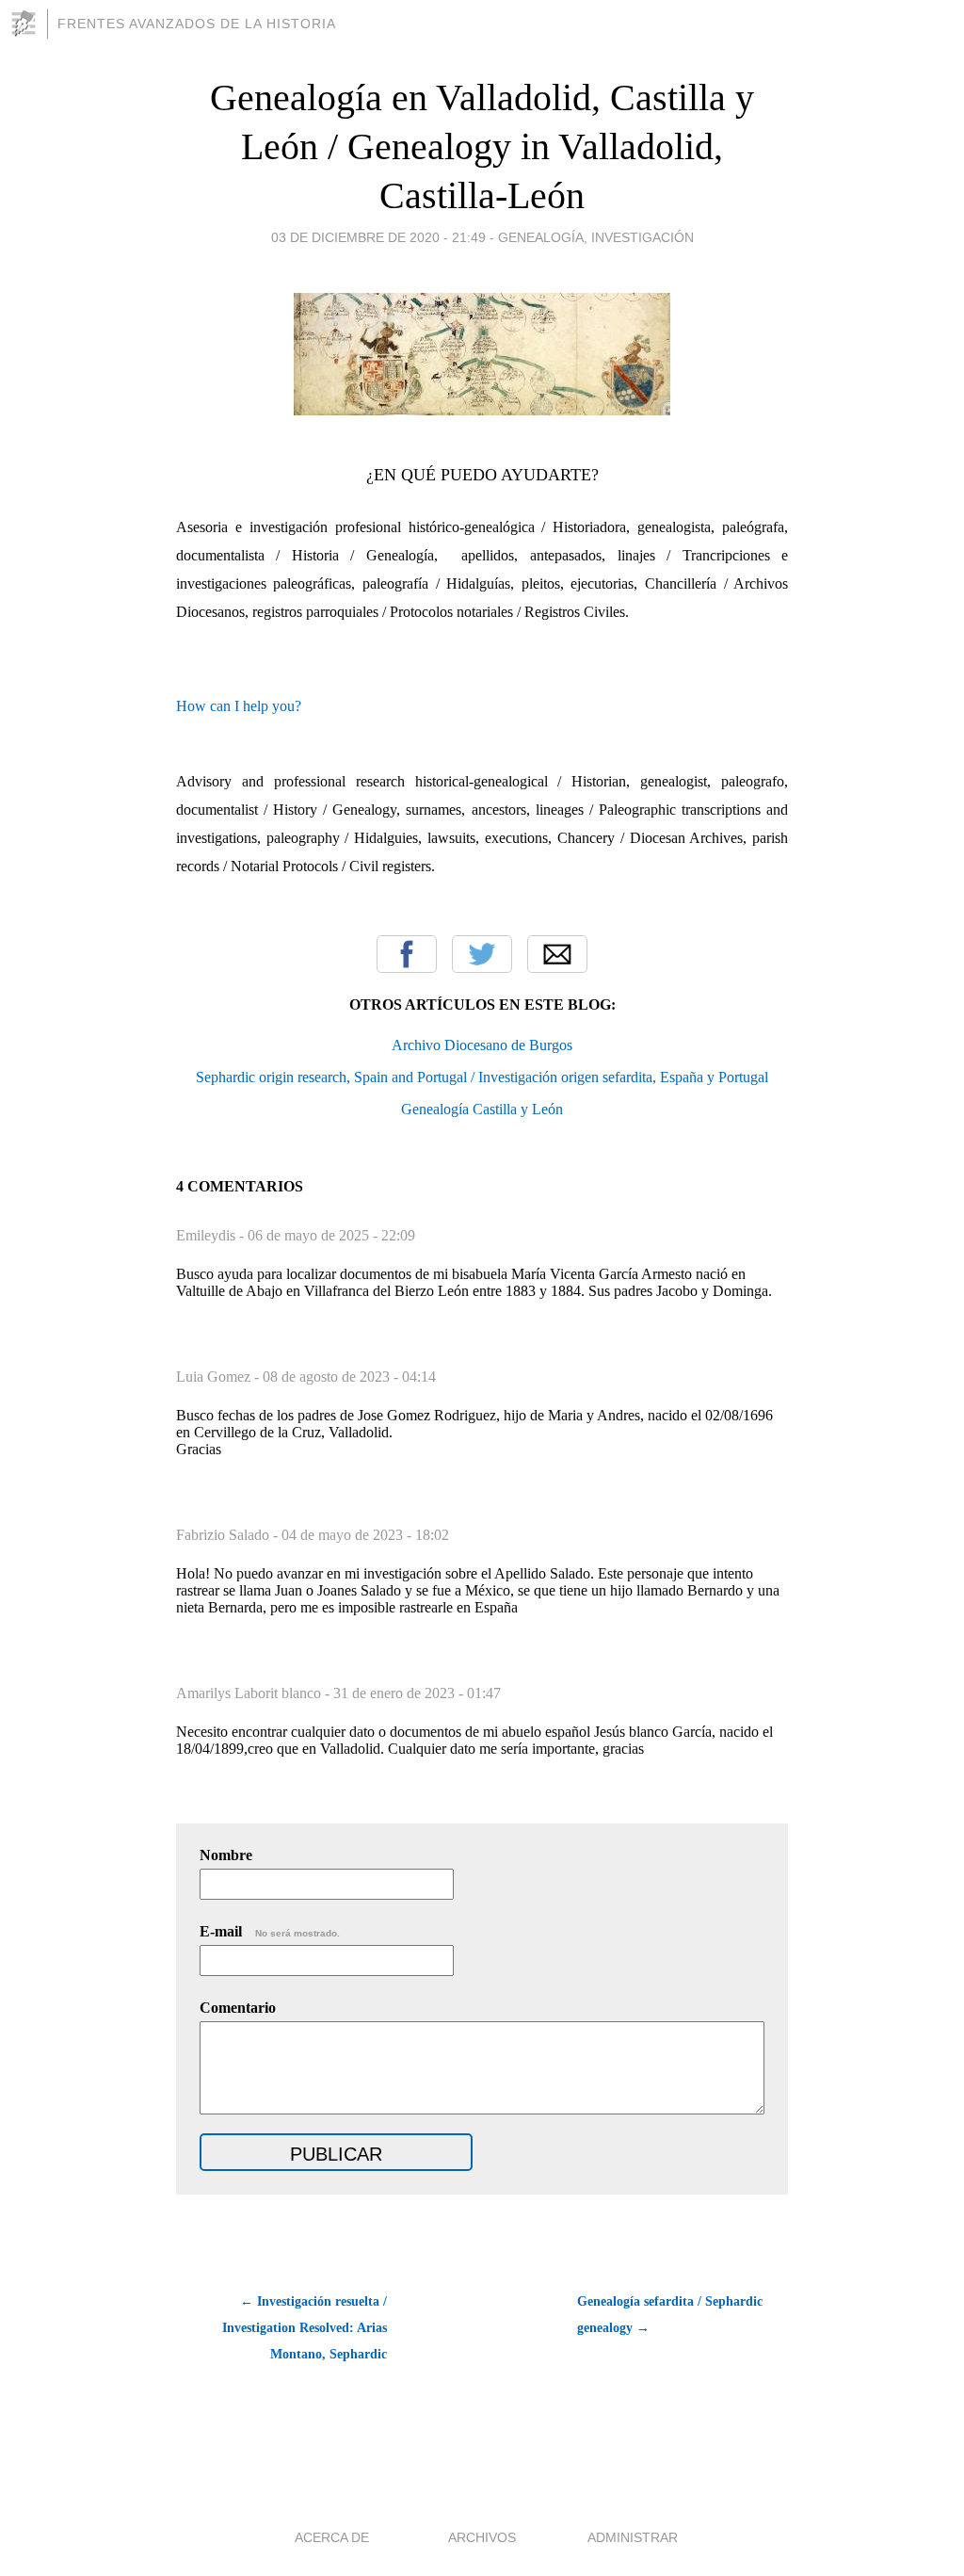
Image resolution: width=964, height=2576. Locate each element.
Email (557, 954)
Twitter (482, 954)
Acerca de (332, 2537)
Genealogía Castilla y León (482, 1109)
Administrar (633, 2537)
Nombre (226, 1855)
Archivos (482, 2537)
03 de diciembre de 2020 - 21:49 (378, 237)
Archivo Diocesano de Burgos (482, 1045)
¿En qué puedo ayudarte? (482, 475)
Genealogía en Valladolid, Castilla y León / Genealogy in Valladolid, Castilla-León (482, 146)
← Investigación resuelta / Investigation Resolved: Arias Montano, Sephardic (305, 2328)
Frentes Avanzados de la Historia (197, 24)
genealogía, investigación (596, 237)
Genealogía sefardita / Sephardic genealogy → (670, 2315)
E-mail (270, 1931)
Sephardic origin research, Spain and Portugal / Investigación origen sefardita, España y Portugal (482, 1077)
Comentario (238, 2008)
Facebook (407, 954)
